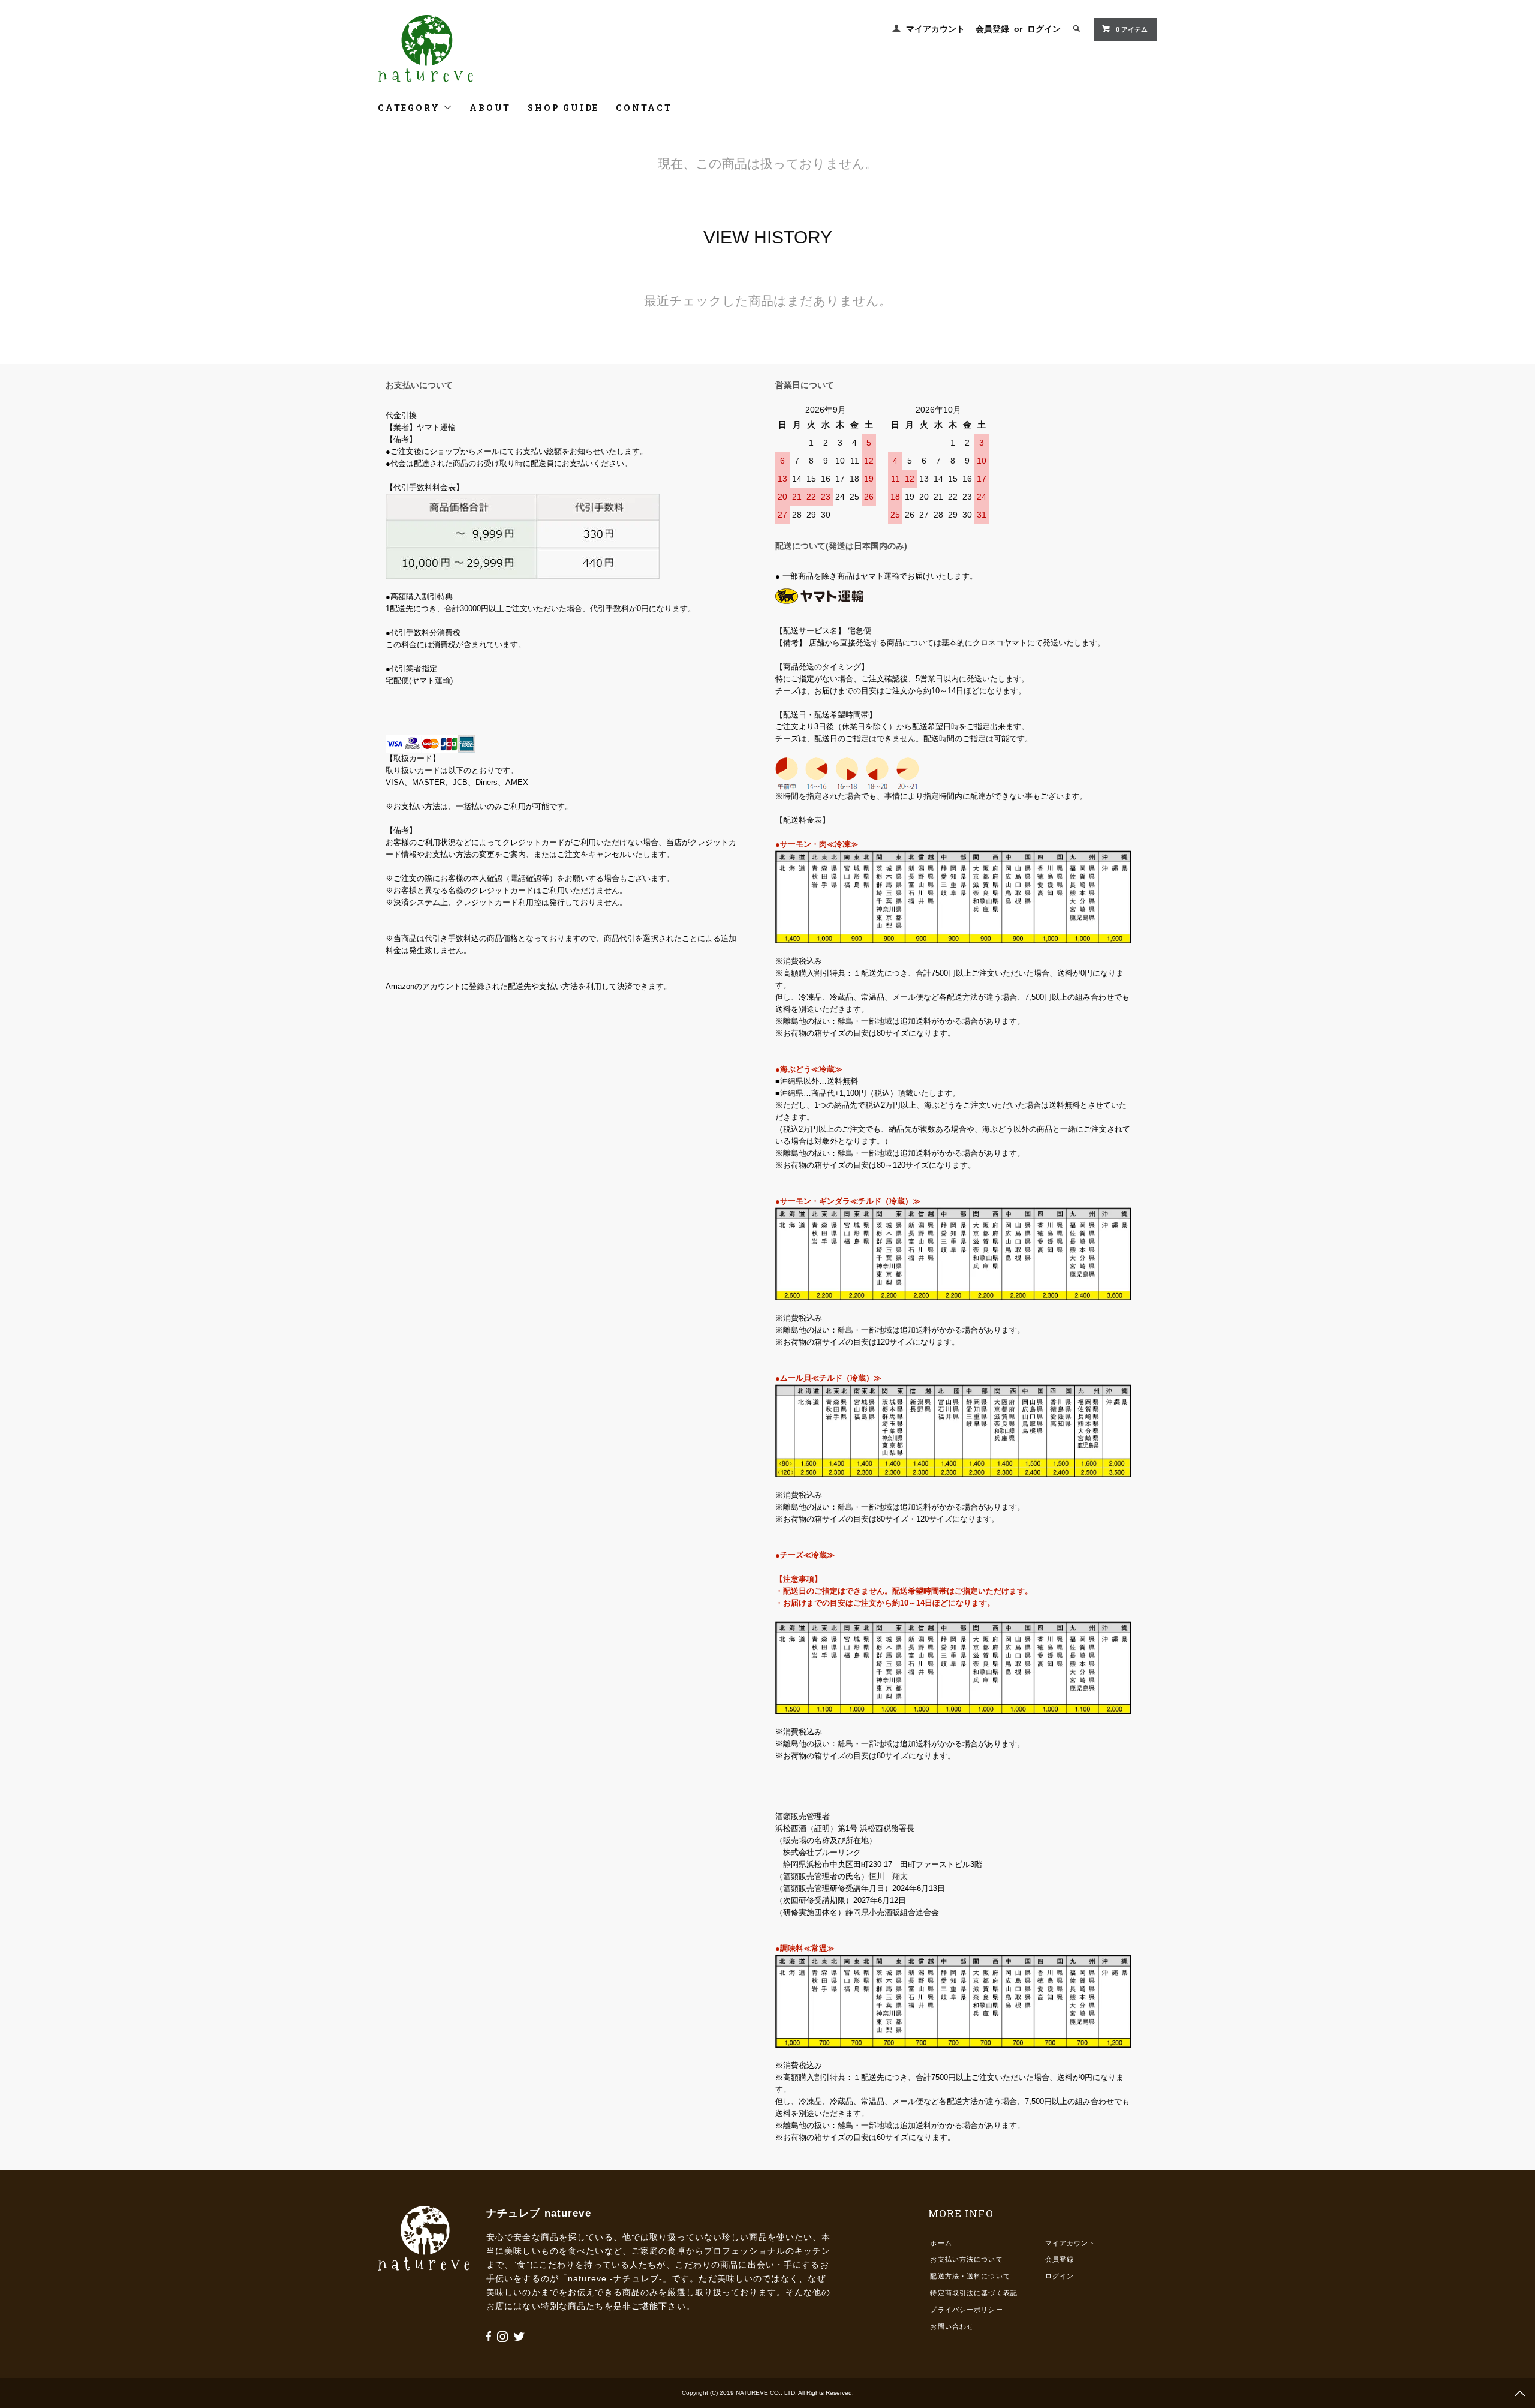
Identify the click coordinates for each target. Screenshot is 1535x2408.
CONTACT (644, 108)
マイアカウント (935, 29)
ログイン (1044, 29)
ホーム (941, 2243)
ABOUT (490, 108)
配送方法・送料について (970, 2276)
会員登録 (992, 29)
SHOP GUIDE (563, 108)
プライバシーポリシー (966, 2310)
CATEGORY (410, 108)
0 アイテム (1132, 29)
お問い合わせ (952, 2326)
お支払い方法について (966, 2259)
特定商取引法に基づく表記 (973, 2293)
